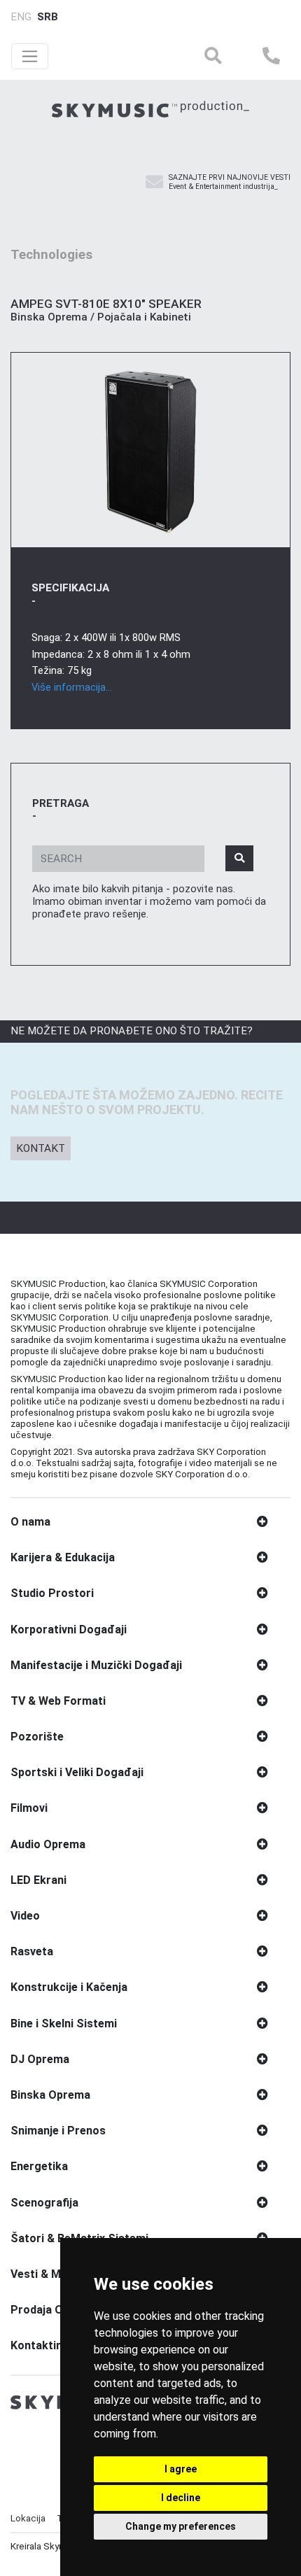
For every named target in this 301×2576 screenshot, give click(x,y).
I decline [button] (181, 2498)
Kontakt (41, 1148)
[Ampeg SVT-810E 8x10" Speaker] (150, 450)
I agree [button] (181, 2469)
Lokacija (28, 2518)
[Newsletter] (154, 183)
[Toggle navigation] (30, 56)
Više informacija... (72, 687)
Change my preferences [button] (181, 2526)
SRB (48, 17)
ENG (21, 17)
